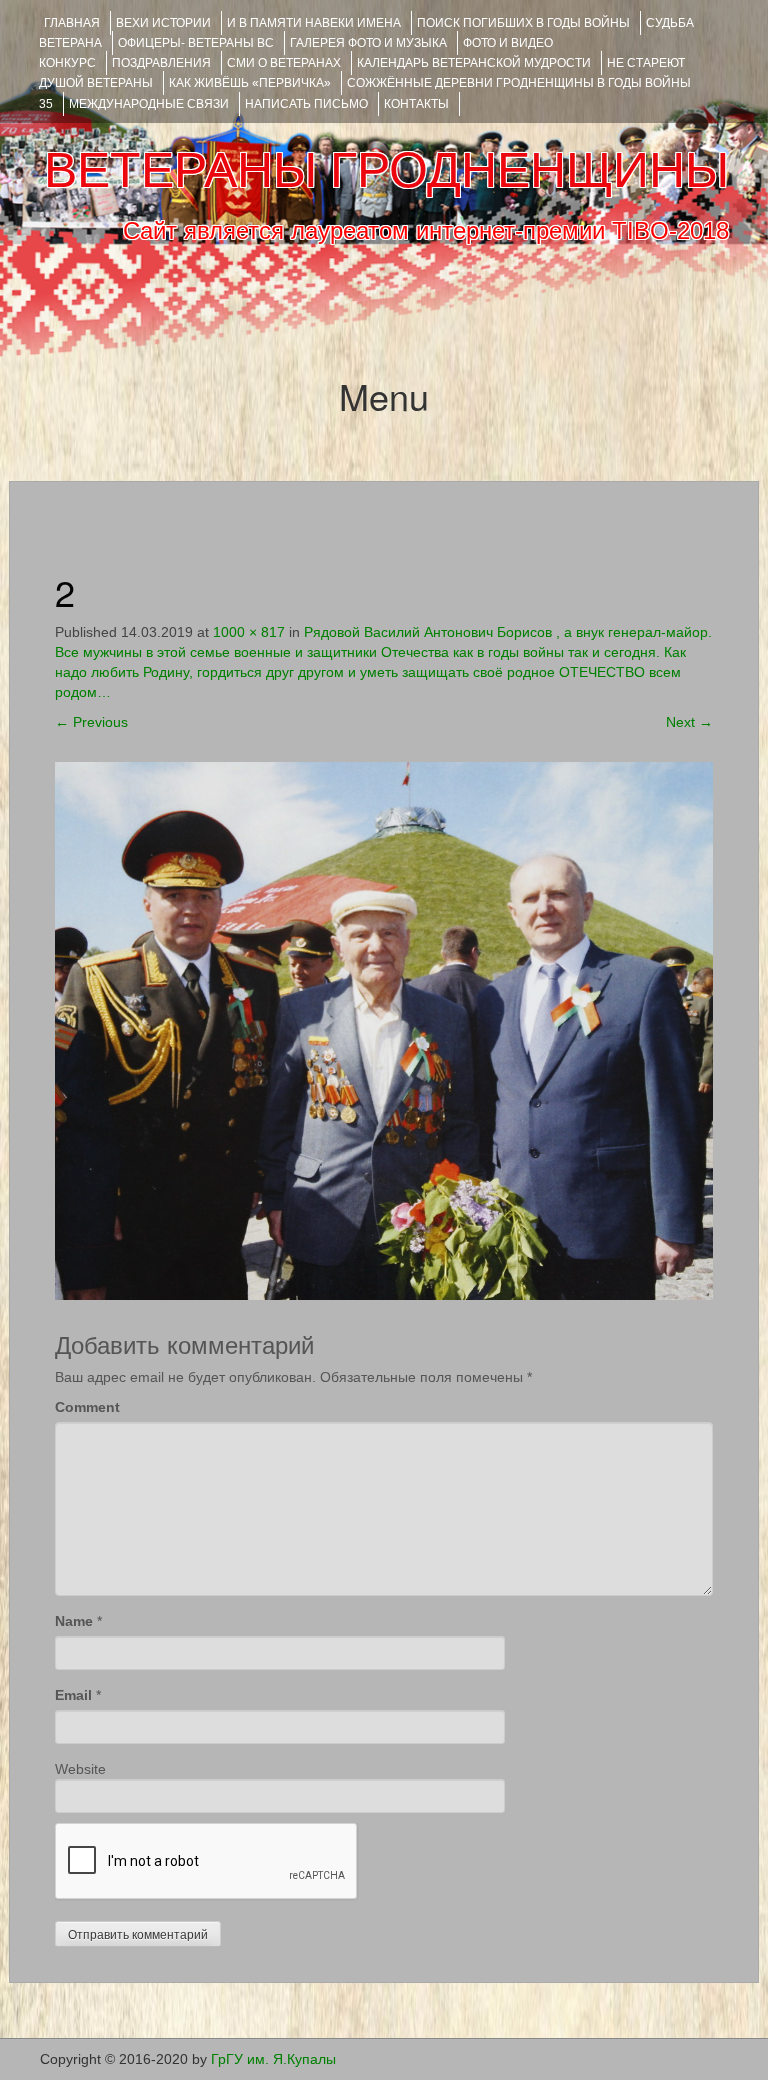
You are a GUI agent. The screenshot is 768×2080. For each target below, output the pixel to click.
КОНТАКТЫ (416, 104)
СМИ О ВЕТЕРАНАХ (284, 63)
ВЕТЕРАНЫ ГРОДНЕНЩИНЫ (386, 170)
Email (73, 1695)
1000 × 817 (249, 632)
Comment (87, 1407)
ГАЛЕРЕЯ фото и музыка (368, 43)
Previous (91, 722)
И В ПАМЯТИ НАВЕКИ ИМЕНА (314, 23)
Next (689, 722)
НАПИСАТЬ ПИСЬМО (306, 104)
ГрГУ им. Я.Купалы (273, 2059)
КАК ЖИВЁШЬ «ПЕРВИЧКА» (250, 83)
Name (74, 1621)
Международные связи (149, 104)
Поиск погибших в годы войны (523, 23)
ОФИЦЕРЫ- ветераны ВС (196, 43)
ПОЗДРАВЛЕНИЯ (161, 63)
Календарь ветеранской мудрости (474, 63)
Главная (72, 23)
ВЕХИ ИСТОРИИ (163, 23)
